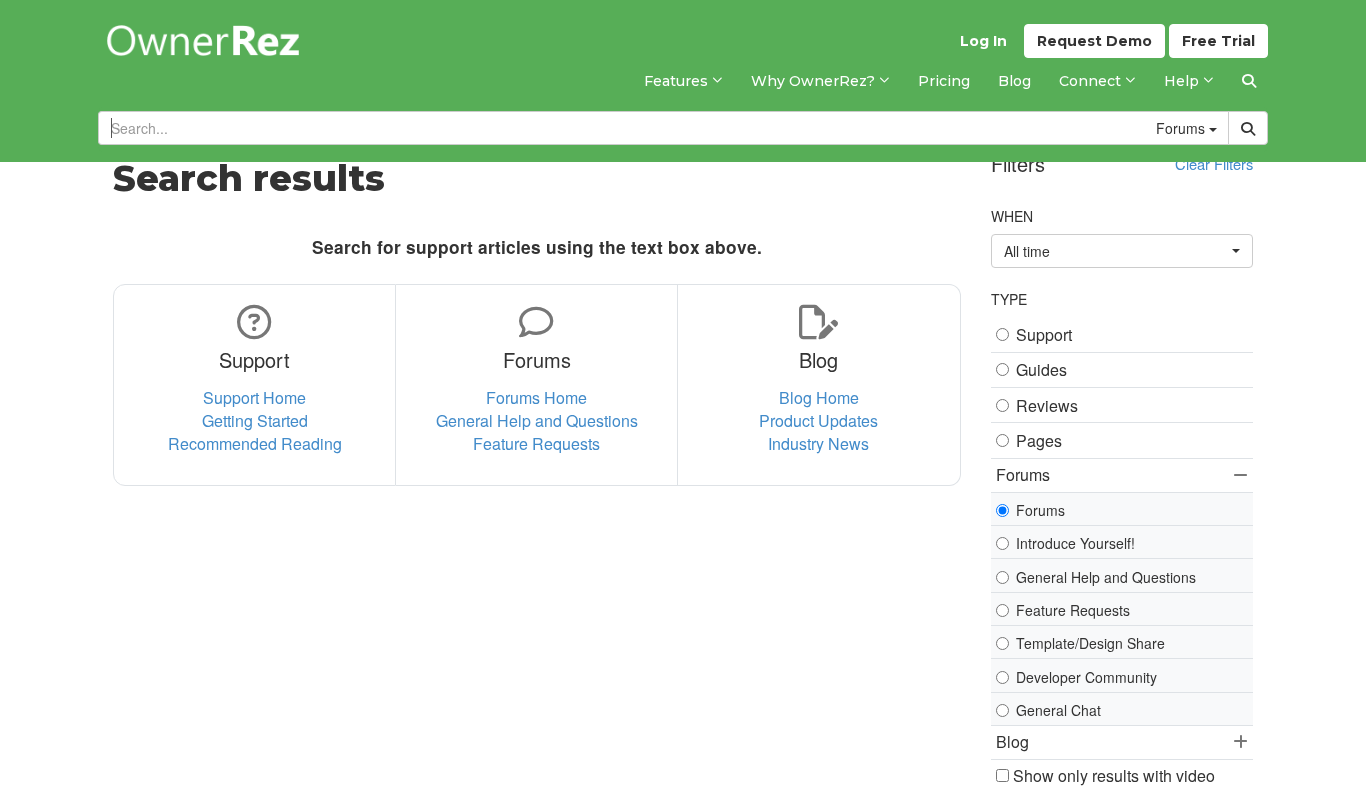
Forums (1040, 510)
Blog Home (819, 397)
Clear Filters (1214, 163)
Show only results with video (1112, 776)
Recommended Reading (255, 443)
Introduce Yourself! (1075, 543)
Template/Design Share (1090, 643)
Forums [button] (1023, 474)
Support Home (254, 397)
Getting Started (255, 420)
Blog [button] (1012, 741)
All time (1027, 251)
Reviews (1047, 406)
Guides (1041, 370)
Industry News (818, 443)
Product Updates (818, 420)
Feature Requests (536, 443)
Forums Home (536, 397)
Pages (1039, 441)
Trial (1218, 41)
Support (1044, 335)
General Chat (1058, 710)
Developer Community (1086, 677)
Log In (983, 41)
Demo (1094, 41)
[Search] (1249, 81)
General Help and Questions (537, 420)
